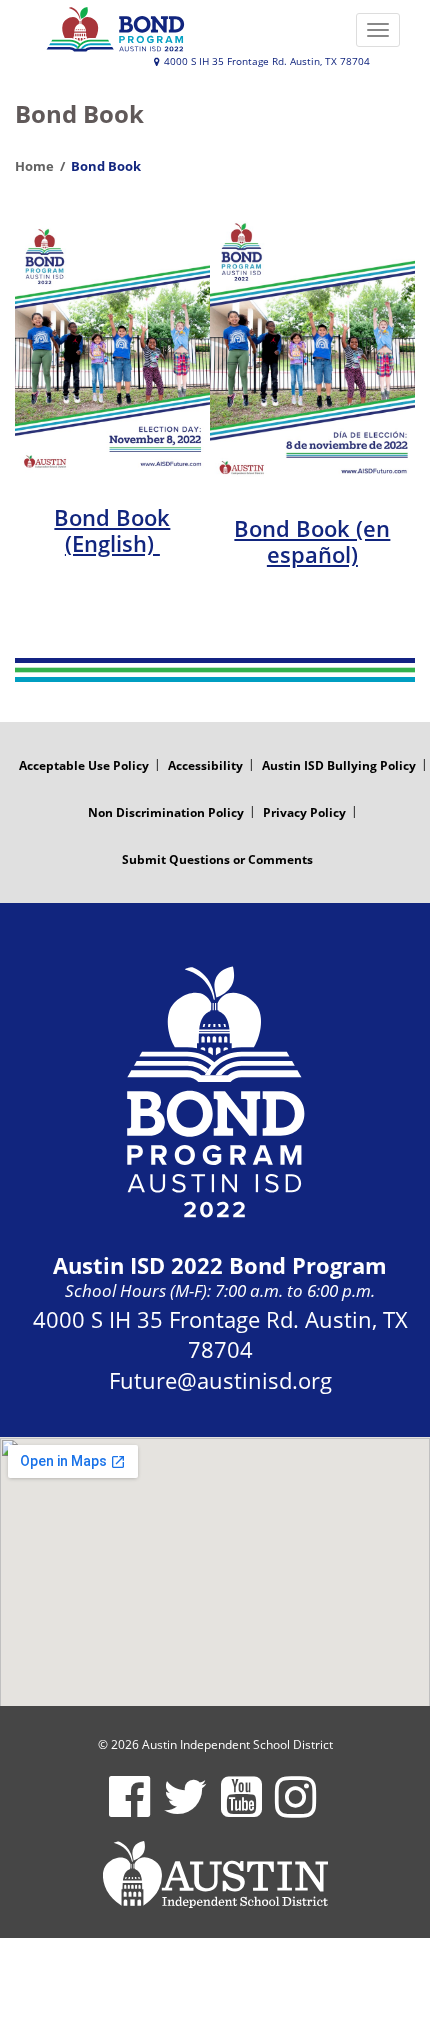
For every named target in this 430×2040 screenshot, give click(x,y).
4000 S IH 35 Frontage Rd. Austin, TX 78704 (265, 61)
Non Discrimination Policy (166, 812)
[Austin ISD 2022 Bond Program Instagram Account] (295, 1809)
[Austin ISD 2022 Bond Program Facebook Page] (129, 1809)
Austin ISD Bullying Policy (339, 765)
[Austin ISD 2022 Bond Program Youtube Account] (241, 1809)
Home (34, 166)
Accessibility (205, 765)
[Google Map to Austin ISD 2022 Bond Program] (215, 1571)
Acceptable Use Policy (84, 765)
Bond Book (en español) (312, 541)
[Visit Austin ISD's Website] (215, 1875)
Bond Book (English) (112, 530)
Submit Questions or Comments (217, 859)
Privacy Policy (304, 812)
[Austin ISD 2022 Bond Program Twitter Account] (185, 1809)
